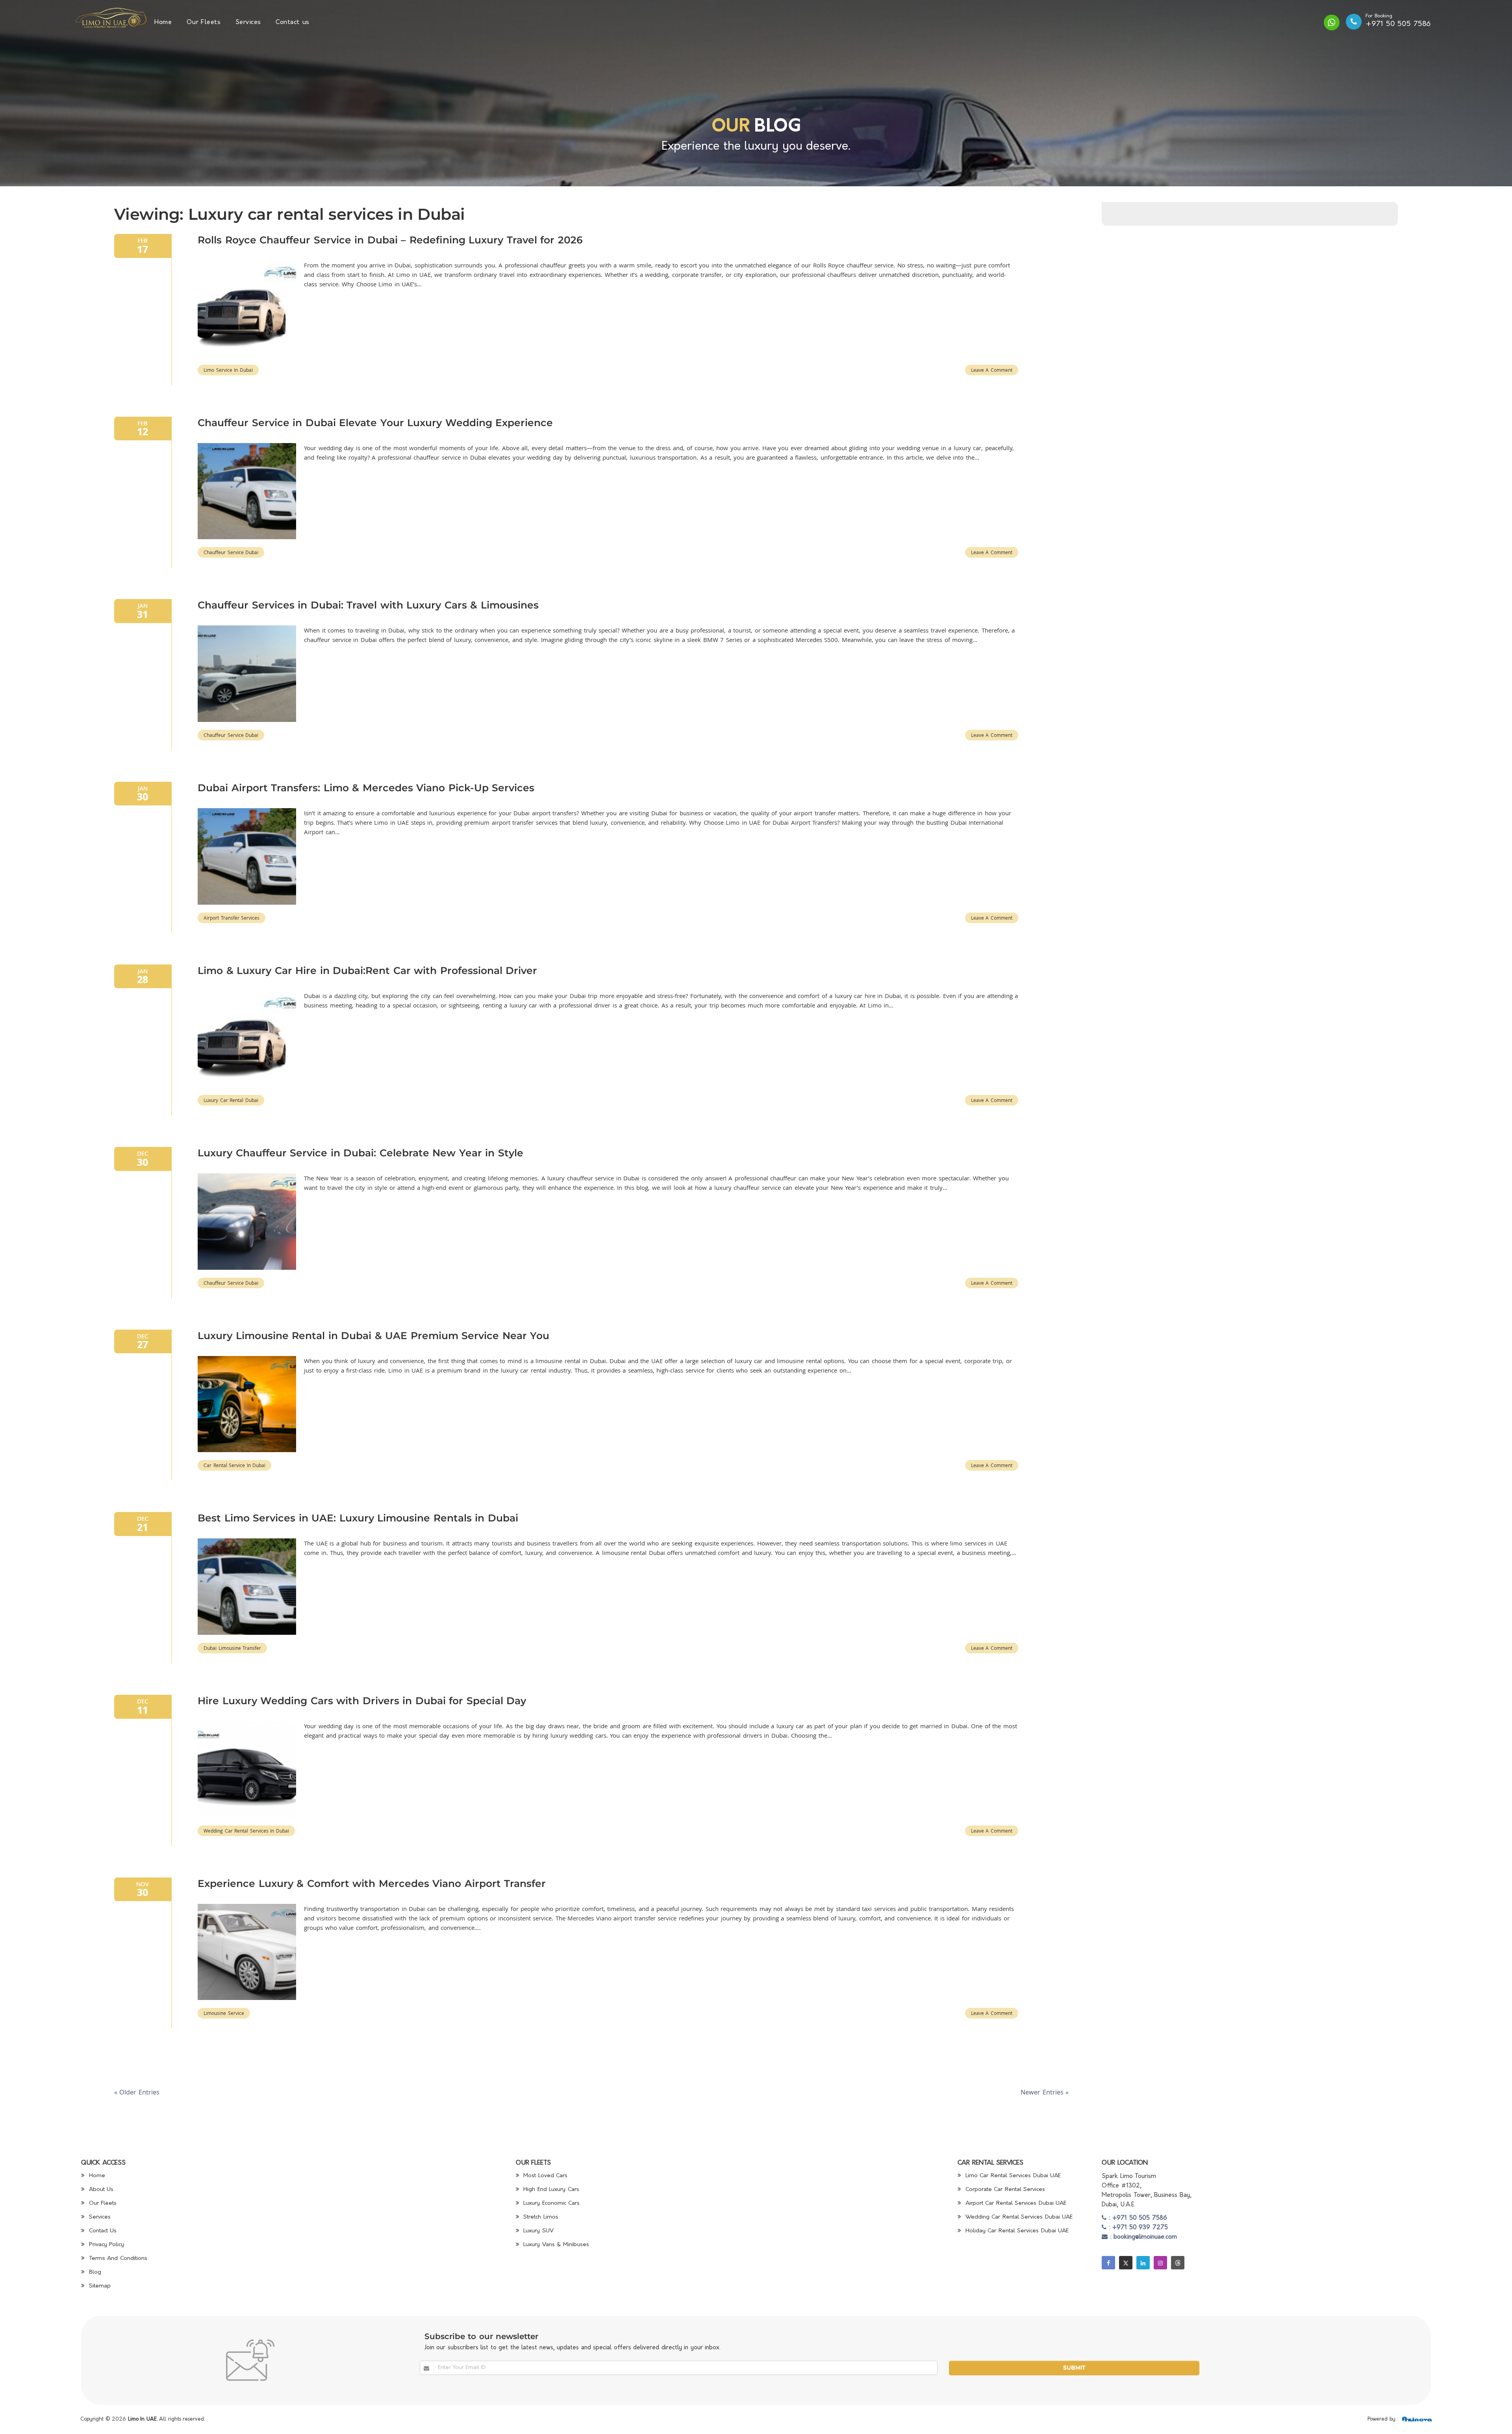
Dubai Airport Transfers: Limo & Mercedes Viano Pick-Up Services (366, 788)
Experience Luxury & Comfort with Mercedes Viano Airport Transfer (372, 1883)
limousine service (224, 2013)
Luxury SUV (537, 2231)
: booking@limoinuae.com (1142, 2237)
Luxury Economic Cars (551, 2203)
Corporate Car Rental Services (1004, 2190)
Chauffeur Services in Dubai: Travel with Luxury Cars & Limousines (368, 605)
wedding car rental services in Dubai (246, 1831)
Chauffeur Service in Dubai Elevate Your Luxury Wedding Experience (375, 423)
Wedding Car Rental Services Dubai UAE (1018, 2217)
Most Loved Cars (545, 2176)
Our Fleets (204, 22)
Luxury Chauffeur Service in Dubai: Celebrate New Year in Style (360, 1153)
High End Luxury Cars (550, 2190)
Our (731, 127)
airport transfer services (232, 918)
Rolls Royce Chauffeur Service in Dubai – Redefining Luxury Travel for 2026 (390, 240)
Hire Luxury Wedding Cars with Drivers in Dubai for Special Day (362, 1701)
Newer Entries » (1045, 2092)
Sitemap (99, 2286)
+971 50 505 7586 (1398, 24)
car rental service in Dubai (234, 1465)
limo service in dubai (228, 370)
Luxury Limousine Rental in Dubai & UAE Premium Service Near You (373, 1336)
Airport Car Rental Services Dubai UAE (1015, 2203)
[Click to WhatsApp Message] (1332, 22)
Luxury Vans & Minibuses (555, 2245)
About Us (100, 2190)
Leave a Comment (992, 370)
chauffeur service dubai (231, 552)
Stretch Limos (540, 2217)
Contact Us (102, 2231)
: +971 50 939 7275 (1137, 2228)
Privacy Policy (105, 2245)
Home (163, 22)
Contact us (293, 22)
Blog (94, 2272)
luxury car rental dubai (231, 1100)
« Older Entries (137, 2092)
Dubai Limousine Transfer (232, 1648)
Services (248, 22)
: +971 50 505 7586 (1137, 2218)
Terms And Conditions (117, 2259)
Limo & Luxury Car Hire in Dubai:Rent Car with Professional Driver (367, 970)
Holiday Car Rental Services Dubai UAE (1016, 2231)
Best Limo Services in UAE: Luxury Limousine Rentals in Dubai (358, 1518)
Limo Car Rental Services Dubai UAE (1012, 2176)
